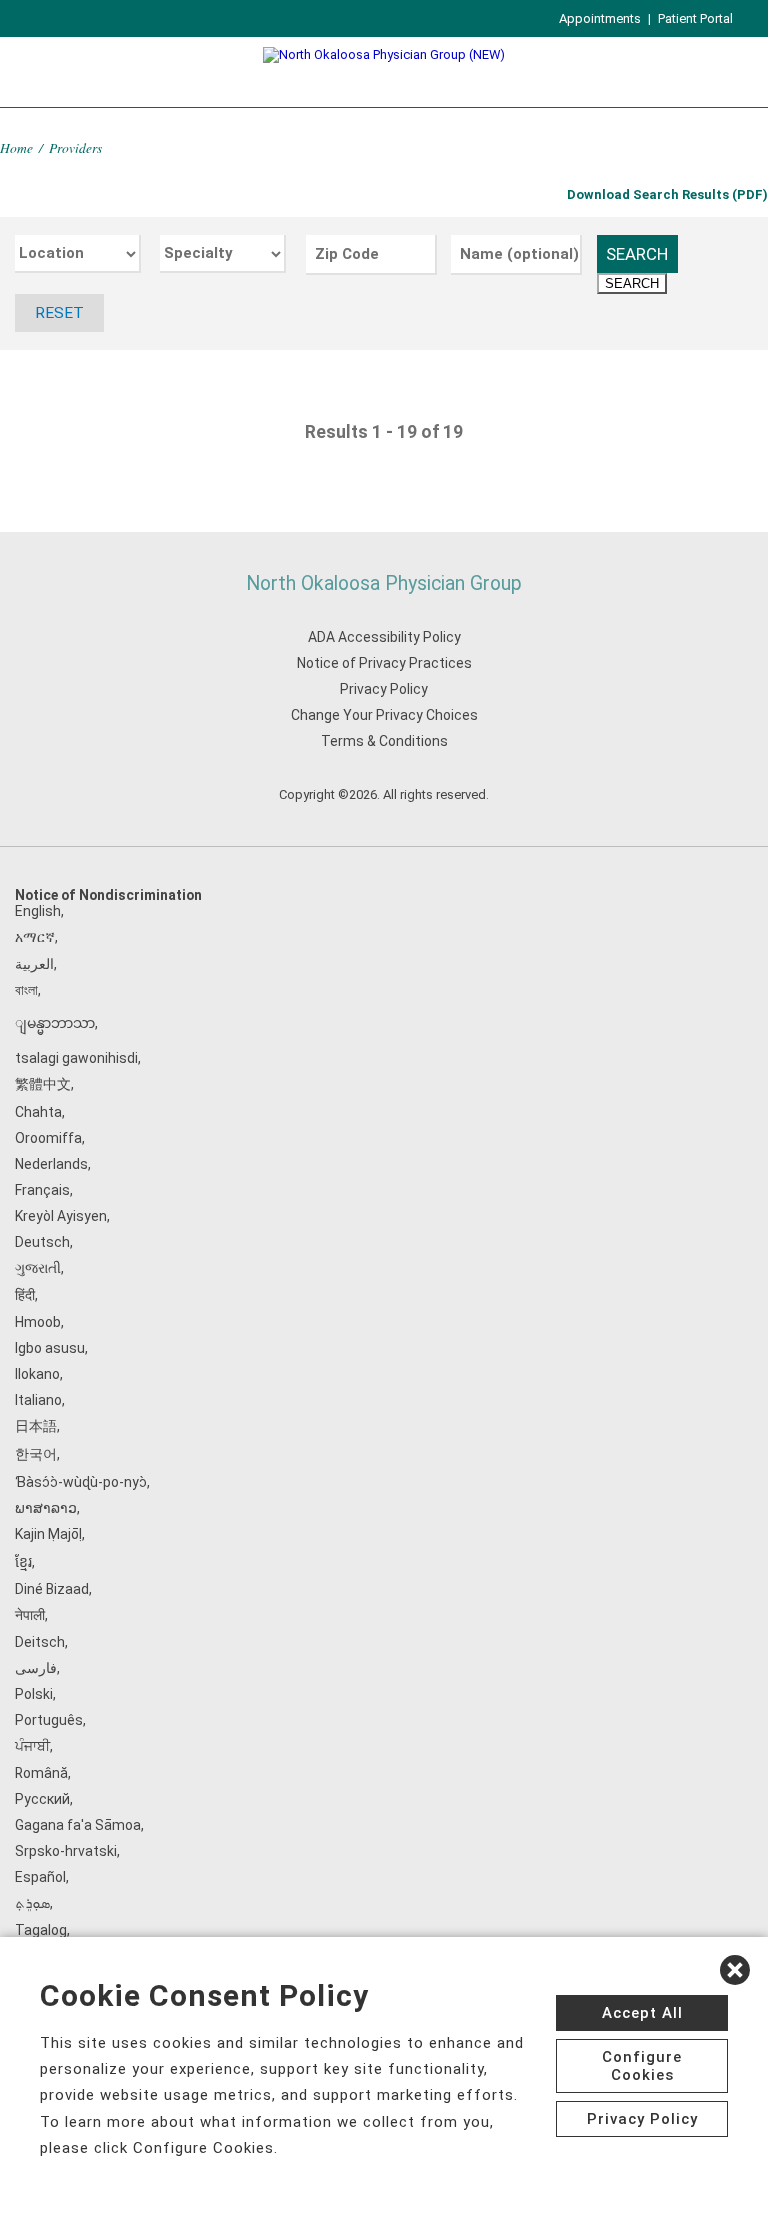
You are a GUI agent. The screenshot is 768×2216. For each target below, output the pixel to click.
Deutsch (42, 1242)
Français (42, 1190)
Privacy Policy (384, 689)
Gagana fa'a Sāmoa (78, 1825)
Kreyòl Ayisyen (61, 1216)
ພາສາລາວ (46, 1508)
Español (40, 1877)
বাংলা (26, 990)
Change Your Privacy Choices (384, 715)
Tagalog (41, 1930)
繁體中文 (43, 1084)
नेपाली (30, 1615)
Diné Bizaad (52, 1589)
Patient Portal (695, 18)
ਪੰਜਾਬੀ (32, 1746)
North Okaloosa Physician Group (384, 583)
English (38, 911)
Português (49, 1720)
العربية (34, 964)
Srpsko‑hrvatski (66, 1851)
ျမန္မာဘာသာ (55, 1023)
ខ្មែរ (23, 1562)
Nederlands (51, 1164)
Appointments (600, 18)
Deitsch (40, 1642)
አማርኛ (35, 937)
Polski (34, 1694)
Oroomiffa (48, 1138)
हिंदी (25, 1295)
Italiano (38, 1400)
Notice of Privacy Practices (384, 663)
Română (41, 1773)
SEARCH (637, 254)
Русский (42, 1799)
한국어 (36, 1454)
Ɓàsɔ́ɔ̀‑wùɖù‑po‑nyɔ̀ (81, 1482)
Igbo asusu (50, 1348)
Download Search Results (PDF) (667, 194)
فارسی (36, 1668)
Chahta (38, 1112)
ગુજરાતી (38, 1268)
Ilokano (37, 1374)
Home (16, 147)
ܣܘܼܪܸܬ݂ (32, 1903)
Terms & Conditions (384, 741)
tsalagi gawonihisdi (76, 1058)
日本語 (36, 1426)
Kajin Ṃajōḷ (48, 1534)
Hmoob (38, 1322)
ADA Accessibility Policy (384, 637)
